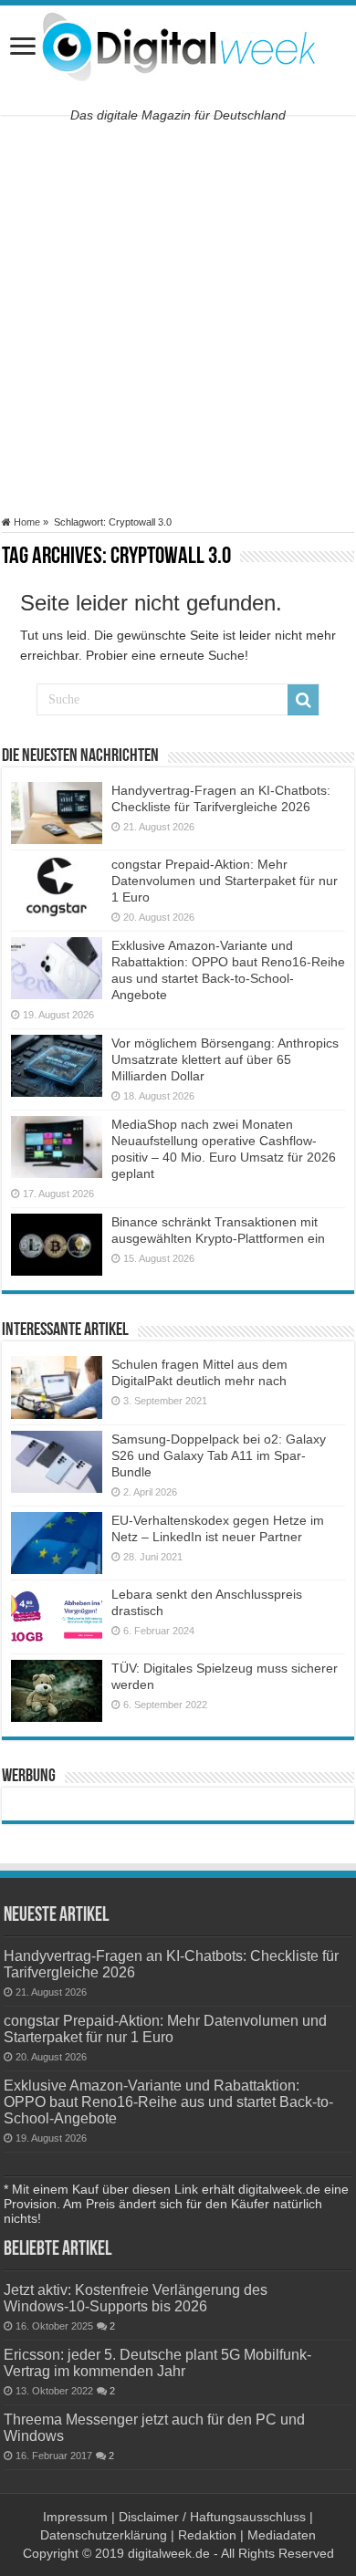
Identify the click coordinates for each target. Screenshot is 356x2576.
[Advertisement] (178, 316)
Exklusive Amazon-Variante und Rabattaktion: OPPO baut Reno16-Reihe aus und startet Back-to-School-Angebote (168, 2101)
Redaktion (207, 2535)
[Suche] (303, 700)
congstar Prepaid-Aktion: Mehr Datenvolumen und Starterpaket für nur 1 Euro (225, 881)
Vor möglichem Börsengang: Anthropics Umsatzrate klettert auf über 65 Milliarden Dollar (225, 1059)
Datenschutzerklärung (104, 2535)
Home (26, 522)
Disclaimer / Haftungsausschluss (212, 2517)
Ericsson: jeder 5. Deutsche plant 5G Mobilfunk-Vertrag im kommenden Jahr (157, 2362)
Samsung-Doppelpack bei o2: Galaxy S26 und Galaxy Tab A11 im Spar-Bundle (219, 1455)
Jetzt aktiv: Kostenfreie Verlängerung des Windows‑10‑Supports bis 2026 (136, 2298)
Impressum (75, 2517)
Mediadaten (282, 2535)
